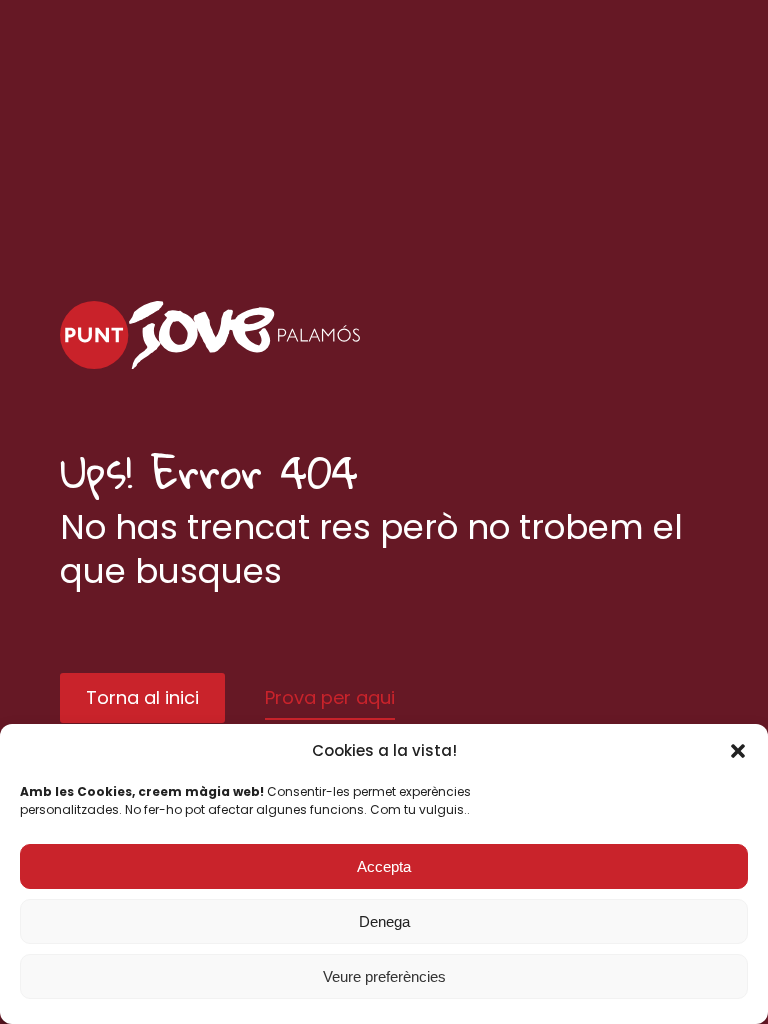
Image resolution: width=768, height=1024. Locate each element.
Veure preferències (384, 976)
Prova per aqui (330, 697)
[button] (738, 751)
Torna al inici (142, 697)
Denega (384, 921)
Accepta (384, 866)
